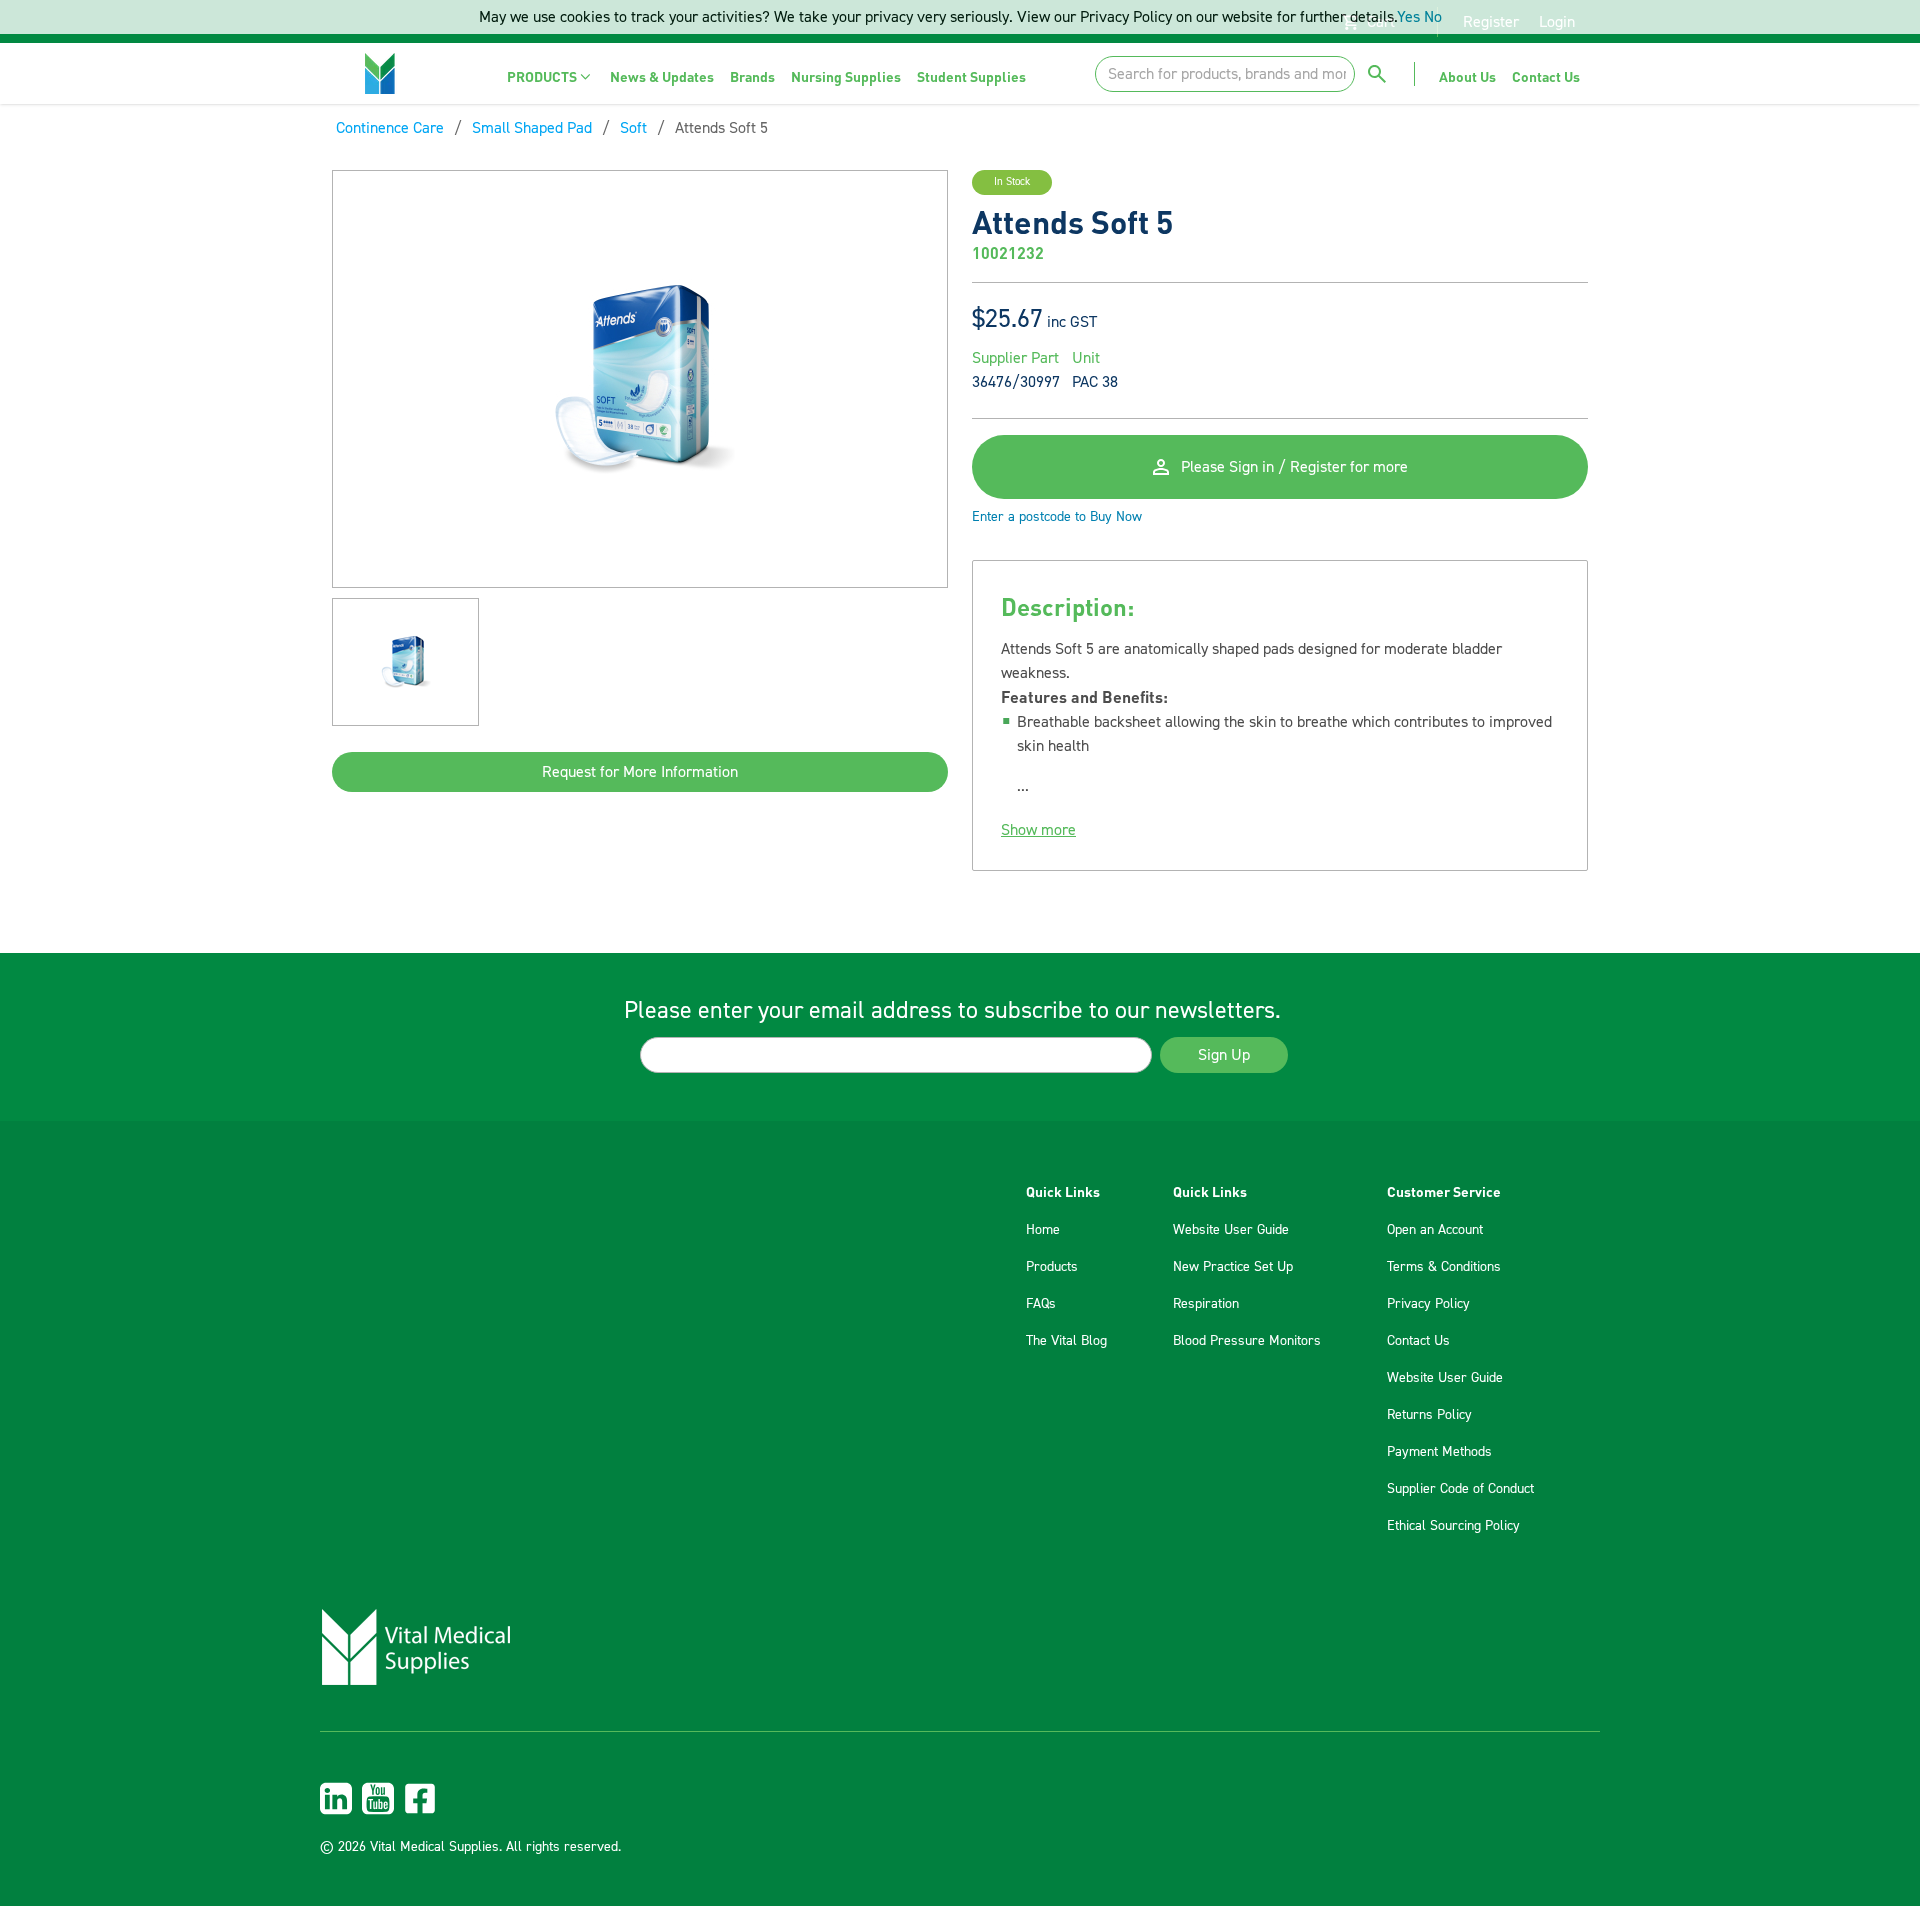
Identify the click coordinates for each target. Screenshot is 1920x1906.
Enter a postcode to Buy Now (1057, 517)
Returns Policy (1429, 1415)
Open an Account (1435, 1230)
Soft (633, 128)
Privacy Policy (1428, 1304)
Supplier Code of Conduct (1460, 1489)
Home (1043, 1230)
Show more (1038, 830)
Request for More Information (640, 772)
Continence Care (390, 128)
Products (1052, 1267)
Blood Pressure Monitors (1247, 1341)
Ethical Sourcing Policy (1453, 1526)
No (1433, 17)
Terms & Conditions (1444, 1267)
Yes (1408, 17)
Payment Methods (1439, 1452)
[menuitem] (550, 76)
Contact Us (1418, 1341)
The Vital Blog (1066, 1341)
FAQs (1041, 1304)
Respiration (1206, 1304)
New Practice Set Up (1233, 1267)
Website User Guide (1231, 1230)
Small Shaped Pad (532, 128)
